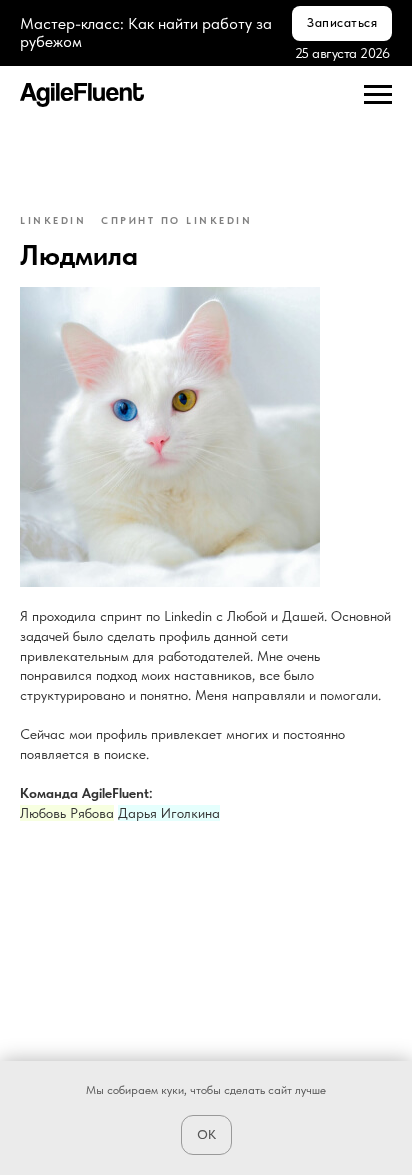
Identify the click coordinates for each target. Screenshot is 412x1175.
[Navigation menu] (378, 95)
